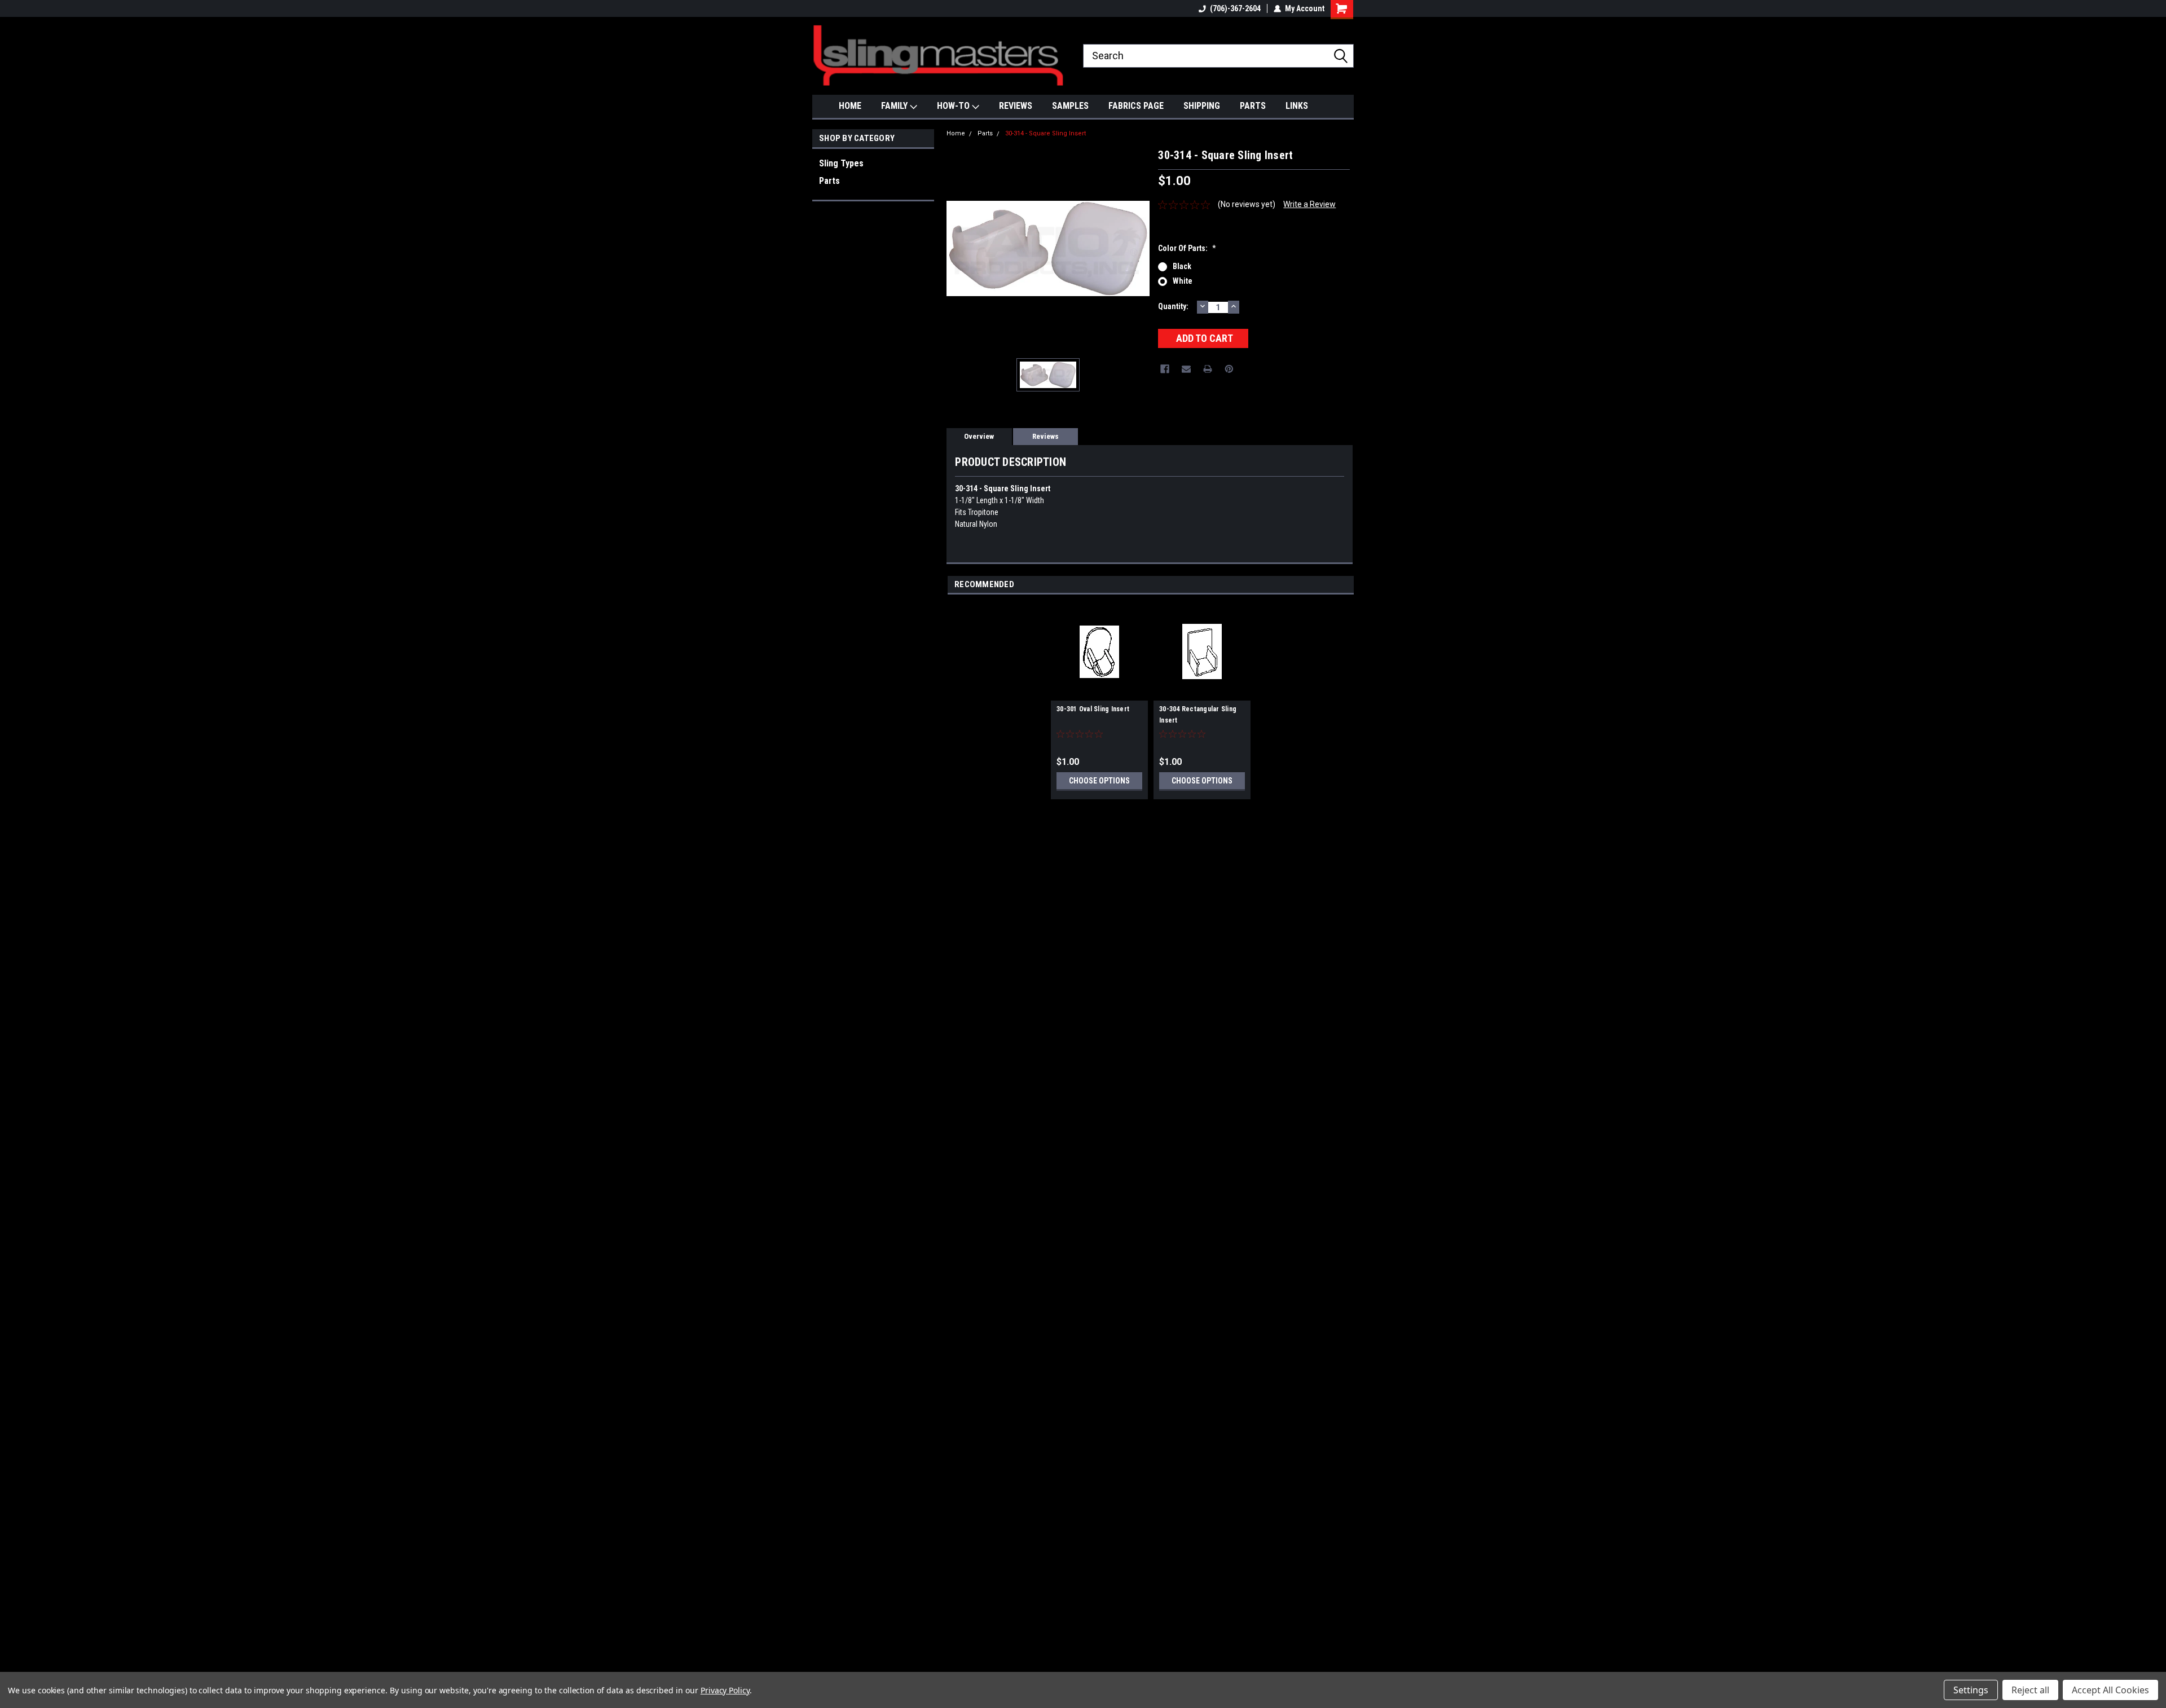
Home (956, 133)
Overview (979, 436)
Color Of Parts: (1187, 248)
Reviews (1045, 436)
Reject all (2030, 1690)
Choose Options (1099, 781)
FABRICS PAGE (1136, 106)
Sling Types (841, 163)
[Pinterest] (1229, 369)
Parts (829, 181)
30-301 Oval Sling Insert (1093, 709)
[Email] (1186, 369)
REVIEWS (1016, 106)
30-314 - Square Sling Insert (1045, 133)
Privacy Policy (725, 1690)
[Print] (1208, 369)
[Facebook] (1165, 369)
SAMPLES (1070, 106)
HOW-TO (954, 106)
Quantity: (1173, 306)
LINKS (1297, 106)
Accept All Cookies (2110, 1690)
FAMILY (895, 106)
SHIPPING (1202, 106)
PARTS (1253, 106)
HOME (850, 106)
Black (1182, 266)
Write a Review (1309, 204)
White (1183, 281)
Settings (1971, 1690)
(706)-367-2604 (1235, 8)
